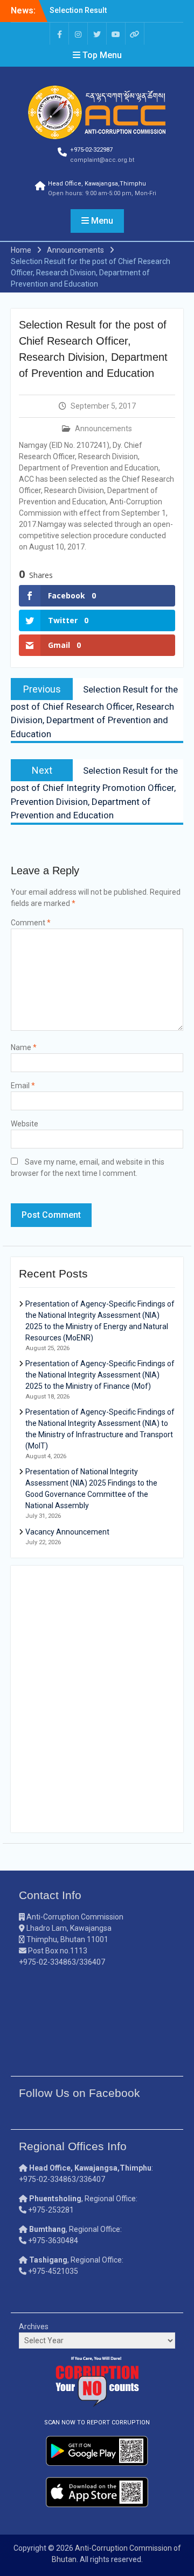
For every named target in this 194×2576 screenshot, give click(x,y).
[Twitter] (97, 34)
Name (24, 1047)
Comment (31, 923)
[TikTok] (135, 34)
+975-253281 (51, 2210)
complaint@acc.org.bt (102, 160)
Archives (34, 2327)
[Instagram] (78, 34)
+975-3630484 (53, 2240)
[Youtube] (116, 34)
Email (23, 1086)
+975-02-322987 (91, 150)
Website (25, 1124)
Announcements (103, 429)
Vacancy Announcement (67, 1532)
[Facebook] (59, 34)
